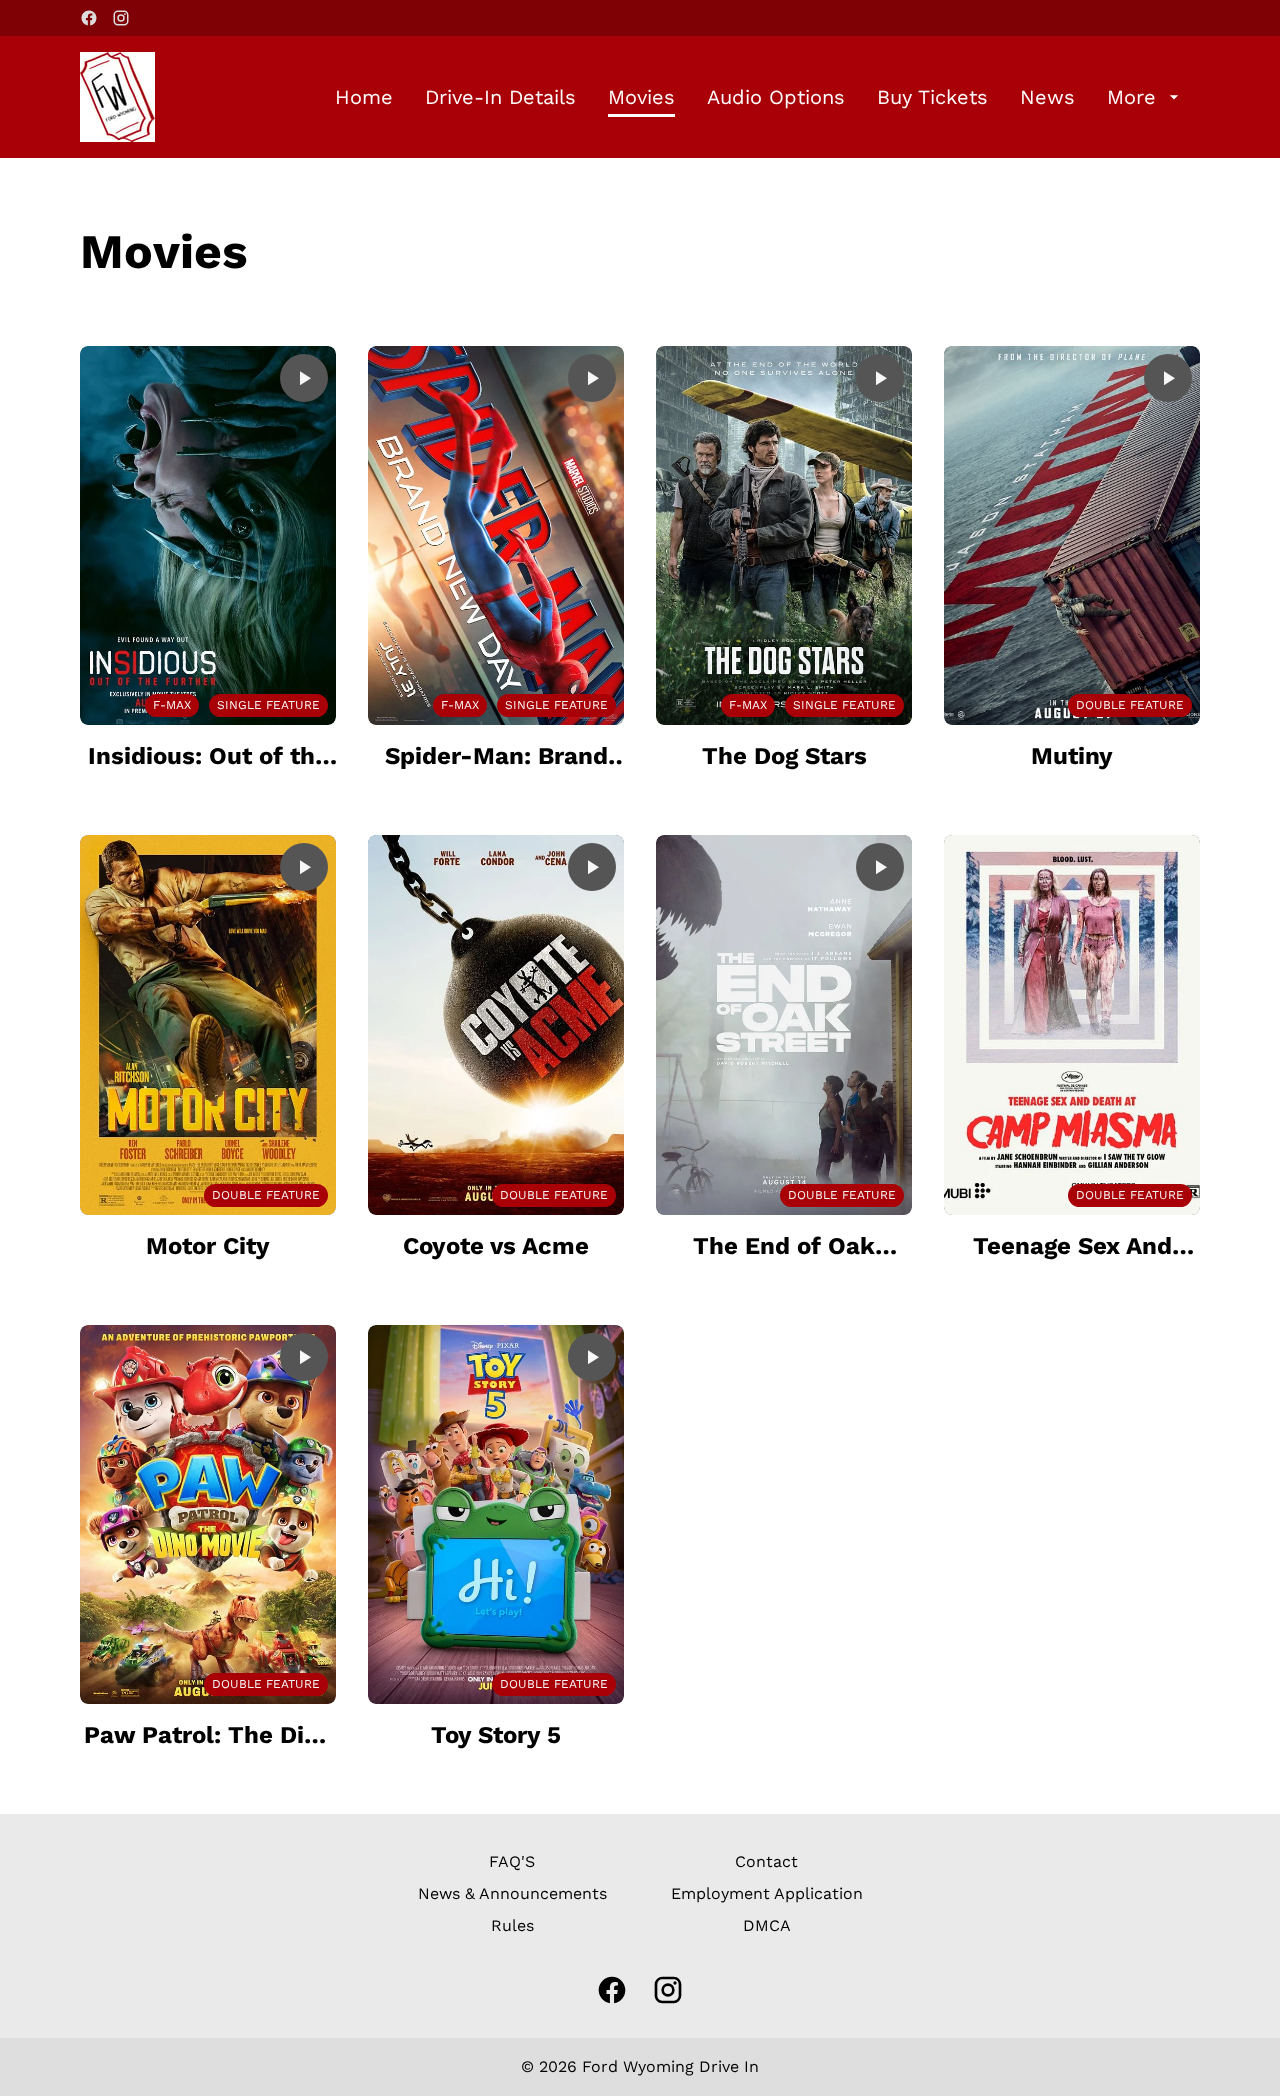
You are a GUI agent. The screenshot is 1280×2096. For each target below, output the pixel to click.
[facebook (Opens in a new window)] (89, 18)
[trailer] (304, 378)
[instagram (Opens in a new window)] (121, 18)
